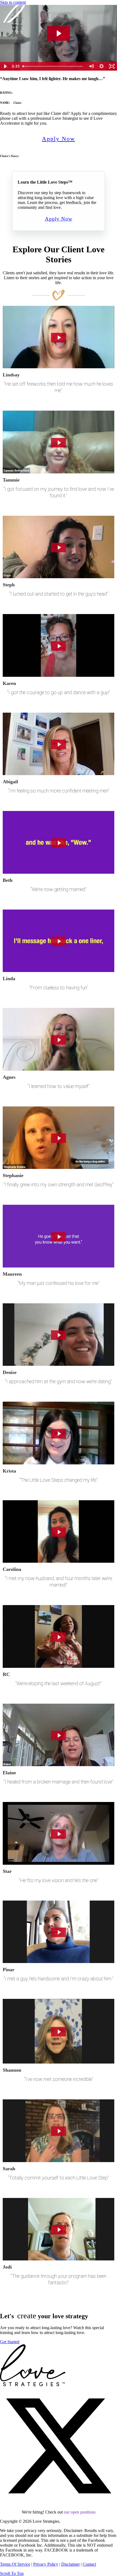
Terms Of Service (15, 2564)
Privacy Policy (46, 2564)
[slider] (53, 66)
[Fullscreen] (112, 66)
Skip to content (13, 2)
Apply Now (59, 139)
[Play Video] (5, 66)
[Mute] (91, 66)
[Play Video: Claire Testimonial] (59, 33)
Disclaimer (70, 2564)
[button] (59, 2503)
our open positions (80, 2512)
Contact (89, 2564)
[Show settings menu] (101, 66)
